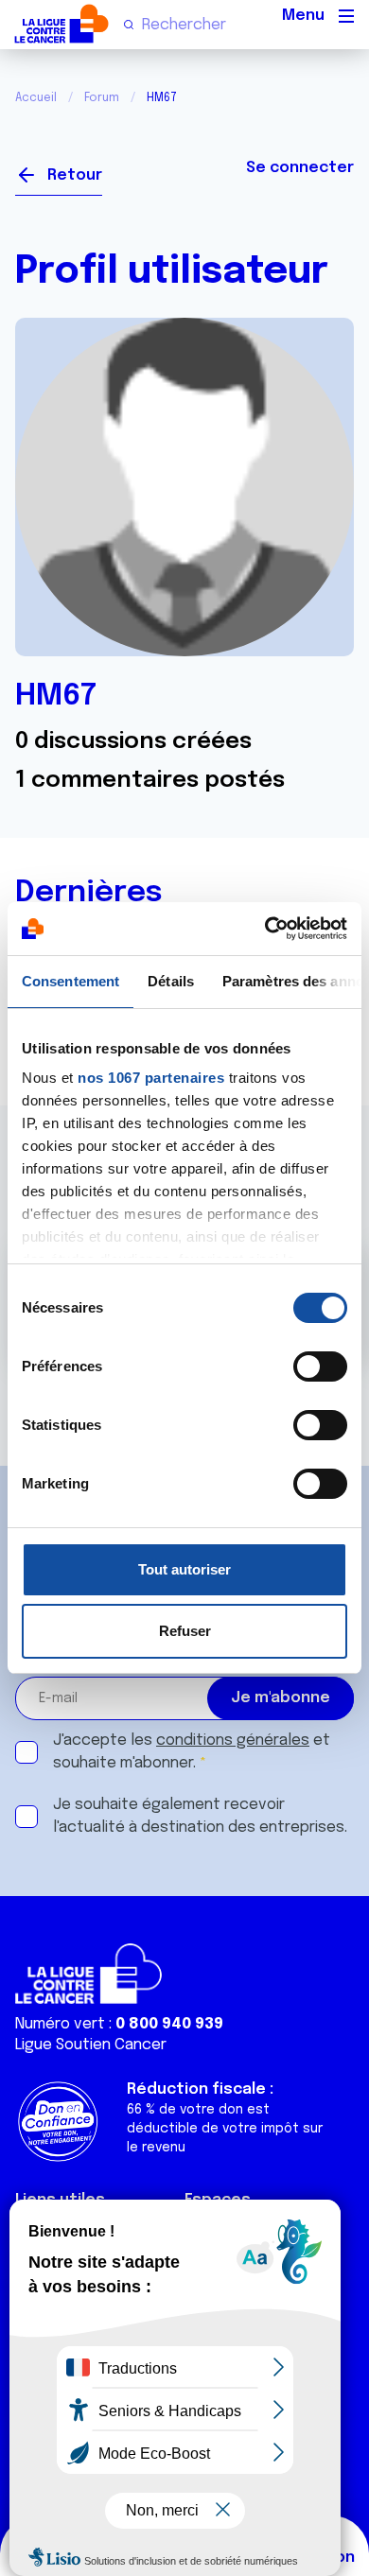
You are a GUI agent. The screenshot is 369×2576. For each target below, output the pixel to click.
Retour (75, 175)
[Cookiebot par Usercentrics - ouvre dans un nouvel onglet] (265, 929)
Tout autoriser (184, 1569)
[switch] (320, 1366)
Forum (102, 98)
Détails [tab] (171, 981)
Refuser (185, 1631)
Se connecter (300, 168)
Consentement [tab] (70, 981)
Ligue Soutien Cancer (91, 2045)
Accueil (36, 98)
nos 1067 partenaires (151, 1078)
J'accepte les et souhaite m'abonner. (192, 1752)
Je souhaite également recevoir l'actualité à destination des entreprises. (200, 1816)
